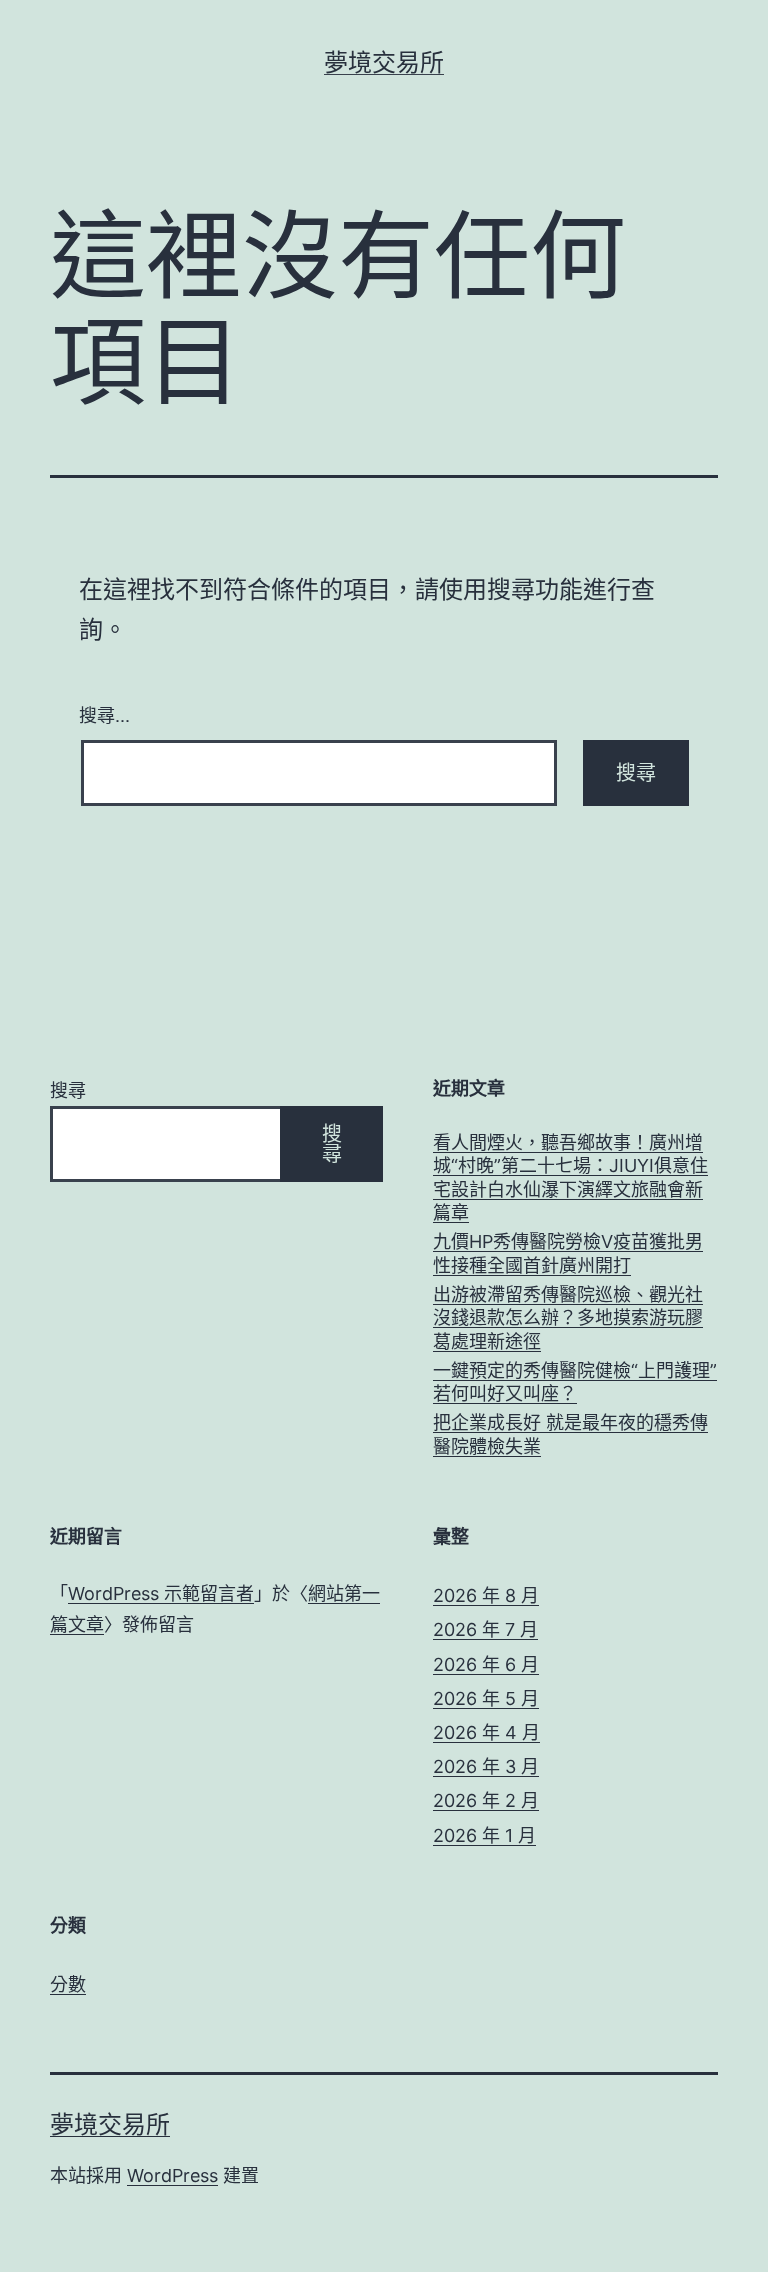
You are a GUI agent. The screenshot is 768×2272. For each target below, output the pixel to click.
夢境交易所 (384, 62)
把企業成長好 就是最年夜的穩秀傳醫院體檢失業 (570, 1434)
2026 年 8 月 (486, 1595)
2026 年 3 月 (486, 1766)
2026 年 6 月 (486, 1664)
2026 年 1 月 (484, 1835)
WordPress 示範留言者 (161, 1593)
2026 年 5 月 (486, 1698)
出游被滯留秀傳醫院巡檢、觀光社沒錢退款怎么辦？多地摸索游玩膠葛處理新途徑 (568, 1318)
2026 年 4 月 (486, 1732)
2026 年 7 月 (485, 1629)
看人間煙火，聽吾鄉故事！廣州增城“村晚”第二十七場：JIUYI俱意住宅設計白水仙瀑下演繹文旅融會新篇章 (570, 1177)
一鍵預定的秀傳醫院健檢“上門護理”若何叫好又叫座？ (575, 1382)
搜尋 (68, 1090)
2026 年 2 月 (486, 1800)
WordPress (172, 2175)
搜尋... (104, 714)
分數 (68, 1984)
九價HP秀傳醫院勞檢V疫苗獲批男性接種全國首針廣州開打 (568, 1253)
